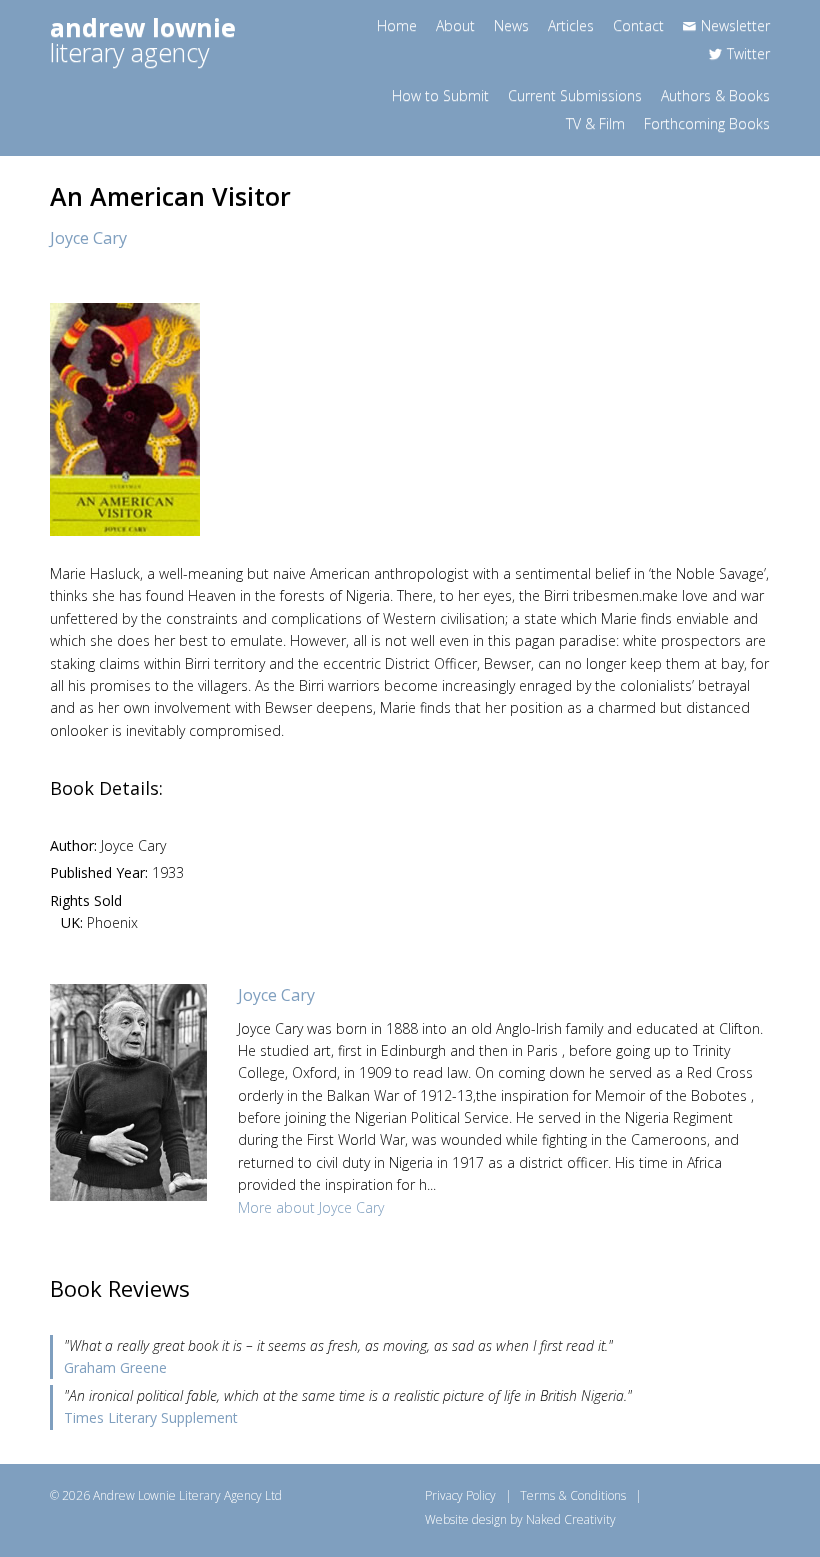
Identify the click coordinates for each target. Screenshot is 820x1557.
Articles (571, 25)
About (455, 25)
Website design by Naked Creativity (520, 1519)
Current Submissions (575, 95)
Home (397, 25)
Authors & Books (715, 95)
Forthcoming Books (707, 123)
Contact (638, 25)
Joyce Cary (88, 238)
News (511, 25)
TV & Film (595, 123)
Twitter (748, 53)
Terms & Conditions (573, 1495)
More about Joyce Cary (311, 1207)
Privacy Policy (460, 1495)
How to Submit (440, 95)
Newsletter (735, 25)
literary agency (143, 39)
